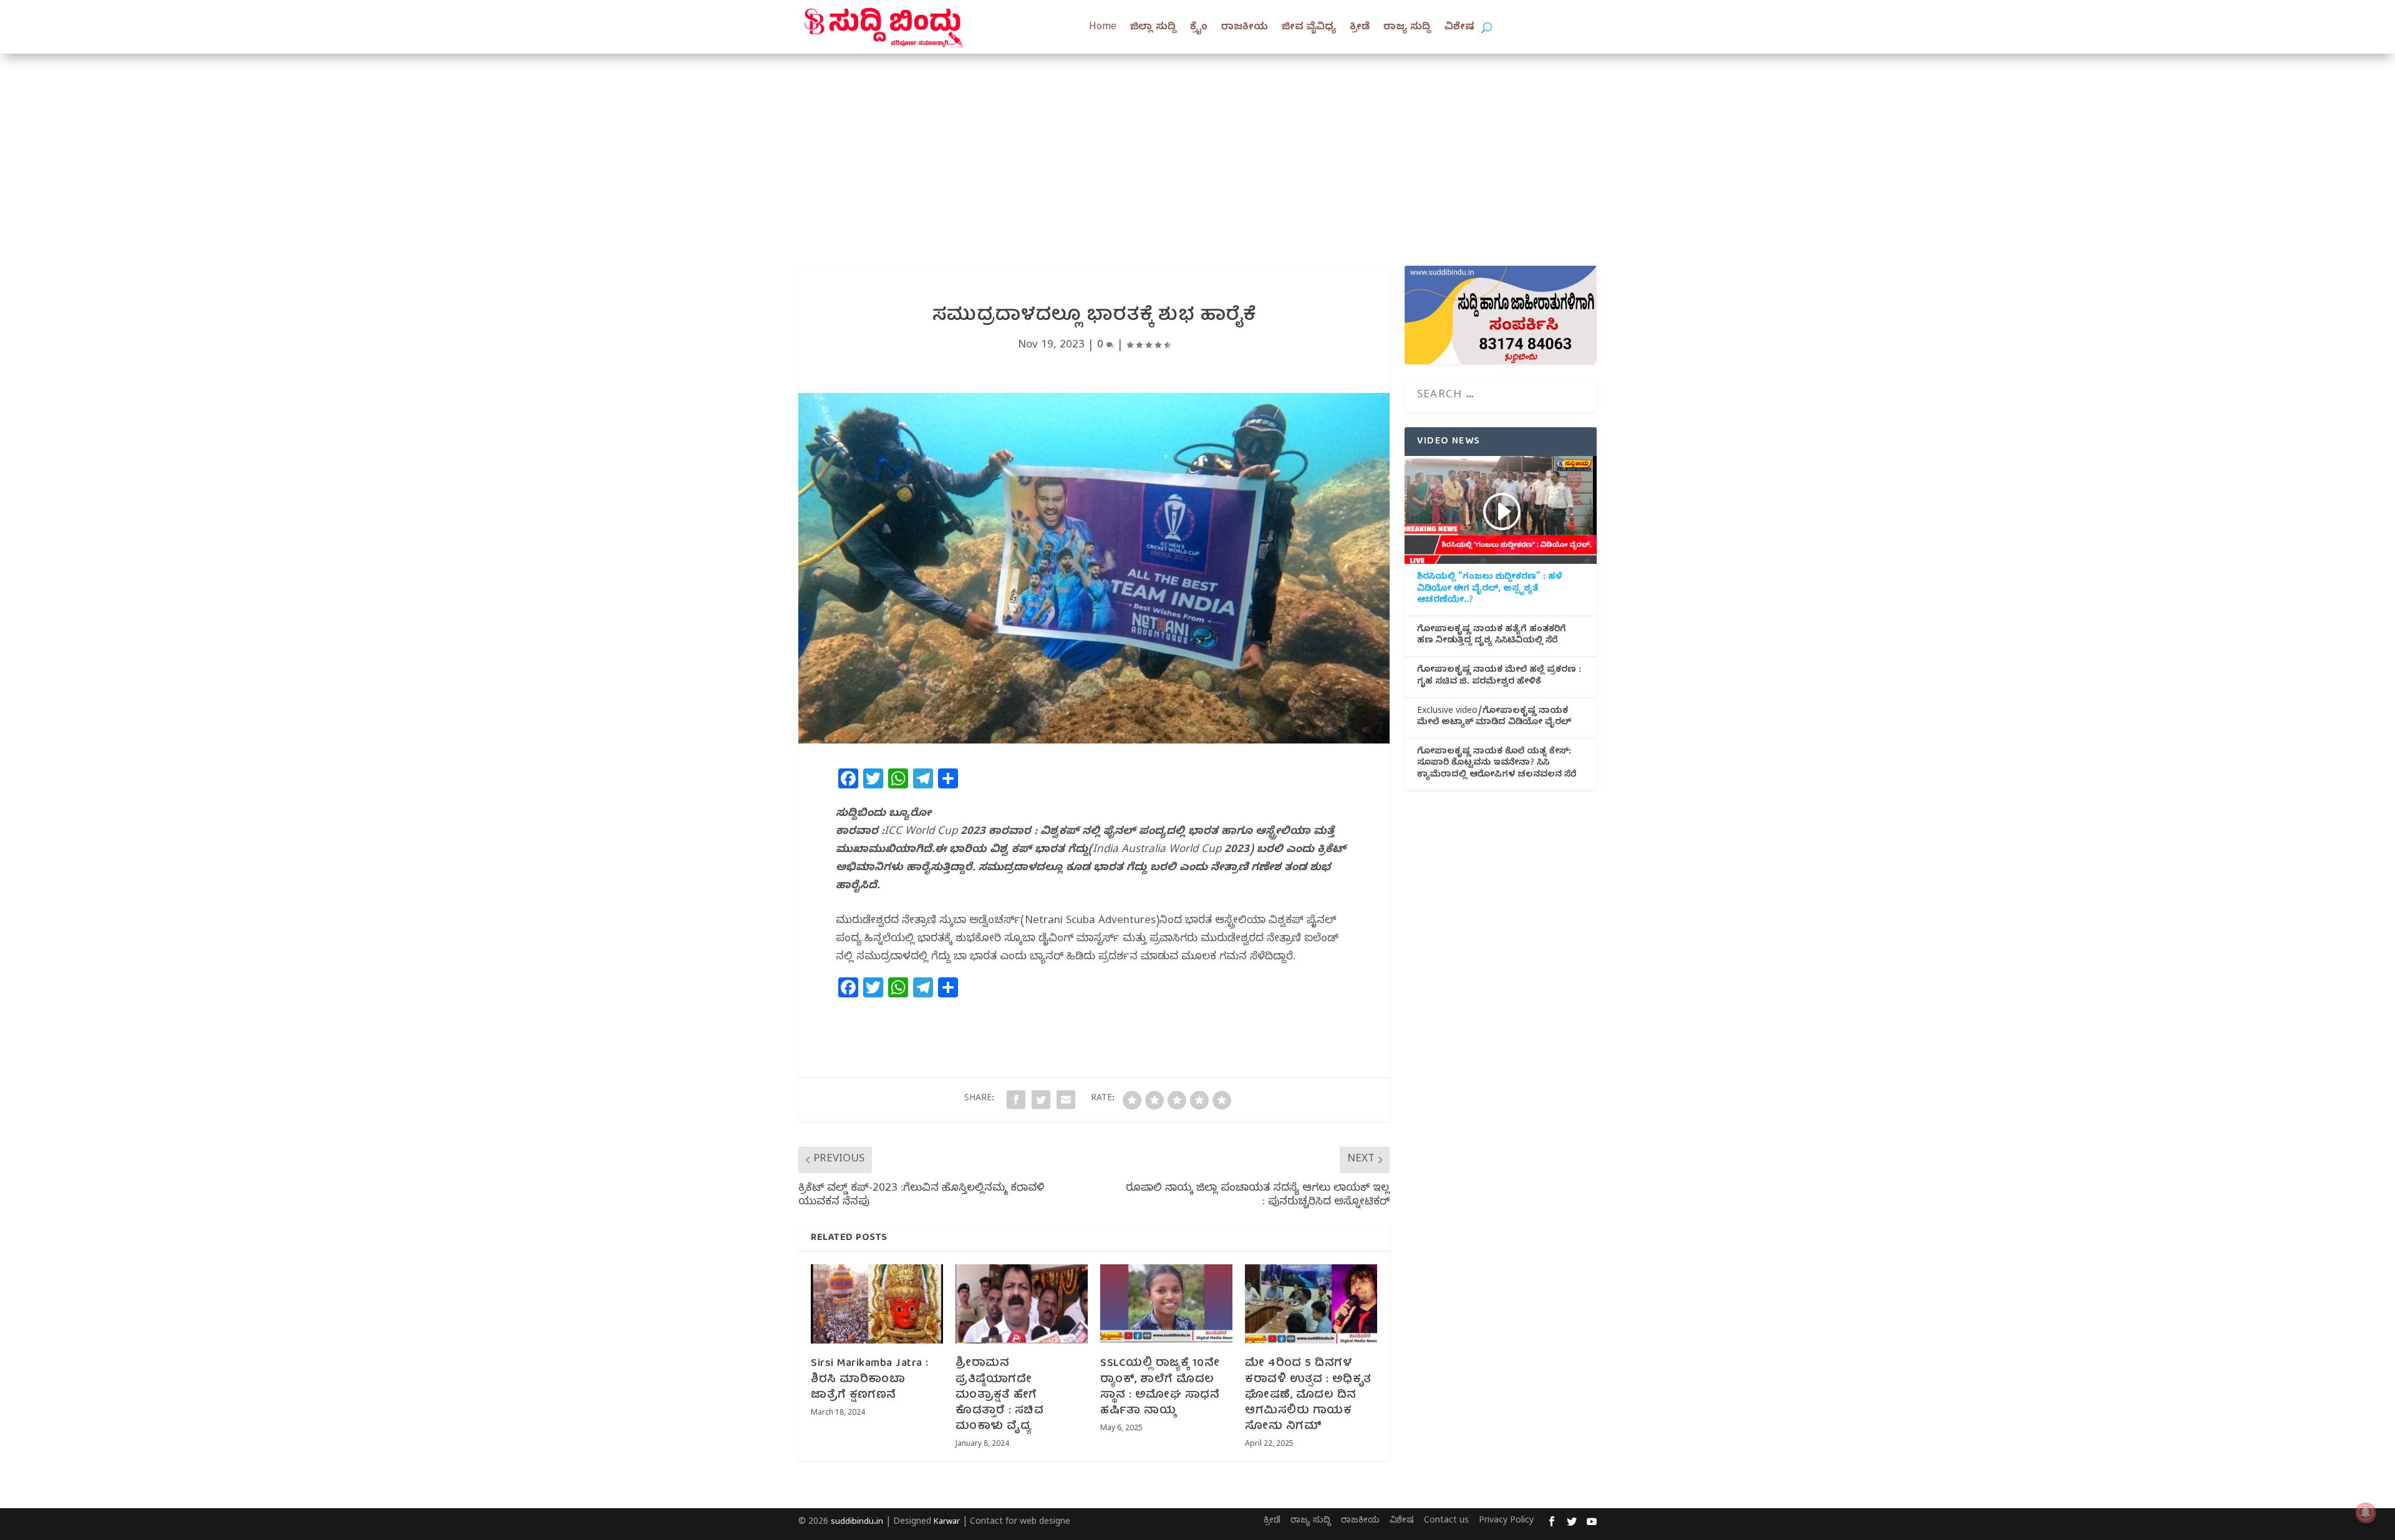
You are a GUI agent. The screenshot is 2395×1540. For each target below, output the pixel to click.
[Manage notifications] (2366, 1513)
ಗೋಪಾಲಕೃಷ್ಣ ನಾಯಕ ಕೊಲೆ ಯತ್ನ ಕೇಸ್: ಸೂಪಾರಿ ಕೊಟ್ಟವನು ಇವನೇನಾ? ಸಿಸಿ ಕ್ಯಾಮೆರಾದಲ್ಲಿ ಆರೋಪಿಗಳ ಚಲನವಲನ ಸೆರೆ (1497, 764)
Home (1103, 28)
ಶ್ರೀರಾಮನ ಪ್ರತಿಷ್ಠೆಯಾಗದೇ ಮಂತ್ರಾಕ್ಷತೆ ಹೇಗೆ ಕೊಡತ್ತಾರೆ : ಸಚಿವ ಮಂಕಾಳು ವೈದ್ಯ (999, 1395)
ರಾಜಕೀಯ (1245, 28)
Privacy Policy (1506, 1522)
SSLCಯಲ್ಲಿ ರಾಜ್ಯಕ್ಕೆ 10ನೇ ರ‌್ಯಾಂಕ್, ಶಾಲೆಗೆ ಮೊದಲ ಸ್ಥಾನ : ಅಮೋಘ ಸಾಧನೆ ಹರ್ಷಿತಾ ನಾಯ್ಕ (1160, 1387)
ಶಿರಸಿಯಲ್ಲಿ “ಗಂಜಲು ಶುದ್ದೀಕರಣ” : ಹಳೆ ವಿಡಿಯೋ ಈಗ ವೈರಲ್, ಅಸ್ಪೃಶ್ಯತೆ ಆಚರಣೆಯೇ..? (1490, 589)
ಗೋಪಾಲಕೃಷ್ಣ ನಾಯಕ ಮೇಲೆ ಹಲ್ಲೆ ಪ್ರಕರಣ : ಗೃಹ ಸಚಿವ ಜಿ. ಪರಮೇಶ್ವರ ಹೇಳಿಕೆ (1499, 677)
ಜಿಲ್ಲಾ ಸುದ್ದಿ (1153, 28)
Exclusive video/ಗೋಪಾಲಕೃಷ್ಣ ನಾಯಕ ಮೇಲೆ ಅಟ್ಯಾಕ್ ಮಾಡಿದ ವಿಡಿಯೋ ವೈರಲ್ (1494, 718)
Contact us (1446, 1522)
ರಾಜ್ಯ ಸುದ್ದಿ (1407, 28)
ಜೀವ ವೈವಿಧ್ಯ (1309, 28)
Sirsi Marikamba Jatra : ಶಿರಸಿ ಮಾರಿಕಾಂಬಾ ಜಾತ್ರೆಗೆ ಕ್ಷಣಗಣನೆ (870, 1379)
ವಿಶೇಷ (1459, 28)
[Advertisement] (1197, 147)
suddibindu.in (857, 1523)
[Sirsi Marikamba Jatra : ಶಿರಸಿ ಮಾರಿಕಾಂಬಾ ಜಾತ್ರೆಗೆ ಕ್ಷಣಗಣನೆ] (877, 1304)
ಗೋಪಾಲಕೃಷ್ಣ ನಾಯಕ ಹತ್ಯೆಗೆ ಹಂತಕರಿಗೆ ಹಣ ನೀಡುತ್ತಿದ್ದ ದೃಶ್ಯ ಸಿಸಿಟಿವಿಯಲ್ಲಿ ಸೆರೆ (1492, 636)
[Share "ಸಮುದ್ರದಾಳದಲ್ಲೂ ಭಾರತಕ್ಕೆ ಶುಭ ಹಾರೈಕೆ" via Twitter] (1041, 1100)
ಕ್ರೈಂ (1199, 28)
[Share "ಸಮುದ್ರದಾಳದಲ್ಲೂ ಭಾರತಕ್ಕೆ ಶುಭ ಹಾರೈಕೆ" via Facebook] (1016, 1100)
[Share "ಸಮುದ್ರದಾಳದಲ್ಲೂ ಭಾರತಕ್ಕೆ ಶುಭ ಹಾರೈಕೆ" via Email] (1066, 1100)
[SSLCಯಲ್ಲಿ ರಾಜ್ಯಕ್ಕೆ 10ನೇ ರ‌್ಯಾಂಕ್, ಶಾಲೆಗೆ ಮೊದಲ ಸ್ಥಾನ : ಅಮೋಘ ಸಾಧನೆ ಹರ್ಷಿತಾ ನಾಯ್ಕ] (1166, 1304)
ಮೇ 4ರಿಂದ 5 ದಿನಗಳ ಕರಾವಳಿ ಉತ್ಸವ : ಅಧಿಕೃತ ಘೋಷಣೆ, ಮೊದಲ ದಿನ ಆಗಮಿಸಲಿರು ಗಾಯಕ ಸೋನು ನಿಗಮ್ (1308, 1395)
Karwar (947, 1523)
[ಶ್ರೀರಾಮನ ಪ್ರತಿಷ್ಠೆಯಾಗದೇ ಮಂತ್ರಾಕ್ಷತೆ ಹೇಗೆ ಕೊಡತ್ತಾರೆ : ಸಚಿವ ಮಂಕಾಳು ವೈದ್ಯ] (1022, 1304)
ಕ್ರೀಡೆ (1360, 28)
